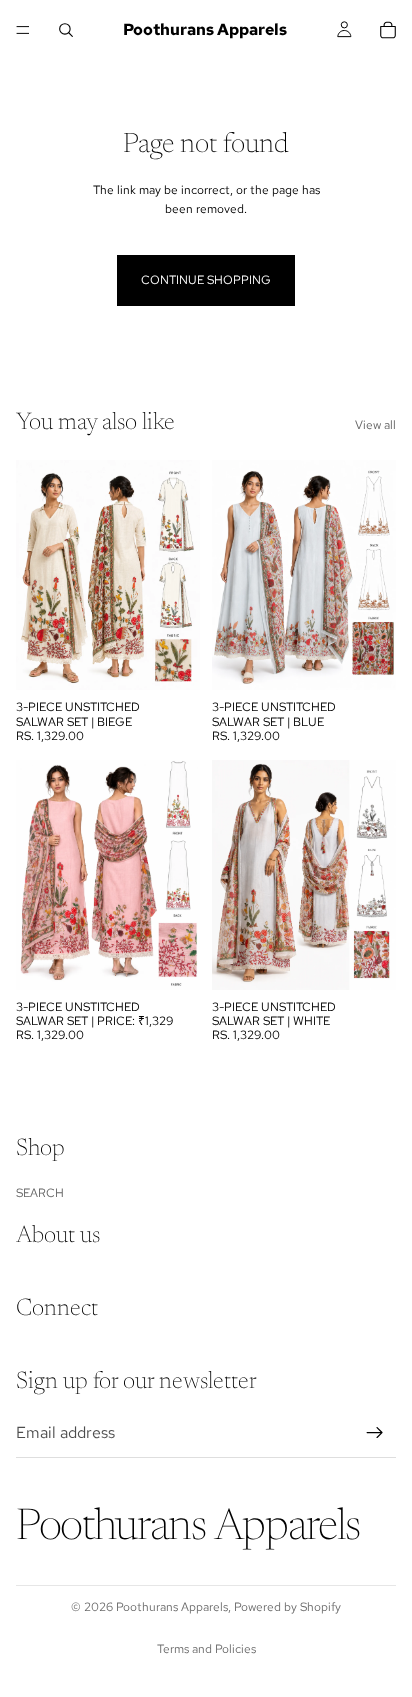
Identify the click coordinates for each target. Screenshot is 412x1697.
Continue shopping (206, 280)
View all (375, 425)
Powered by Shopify (287, 1607)
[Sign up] (375, 1433)
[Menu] (23, 30)
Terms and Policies (206, 1649)
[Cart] (388, 30)
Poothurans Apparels (172, 1607)
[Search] (66, 30)
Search (40, 1193)
